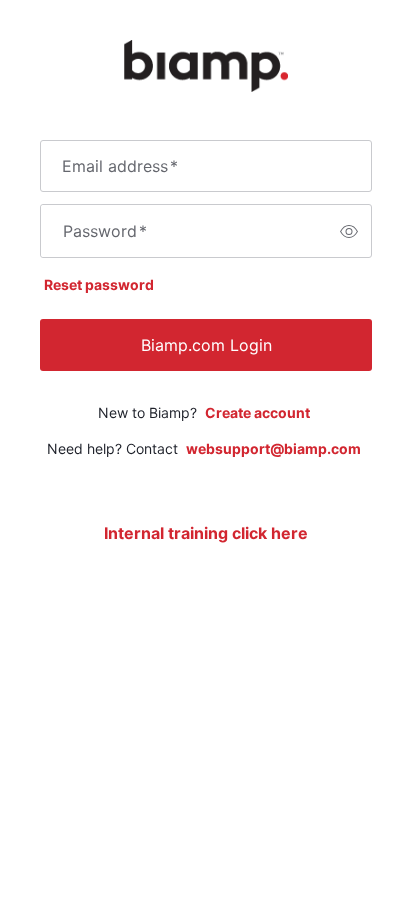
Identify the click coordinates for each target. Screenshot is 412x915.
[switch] (349, 231)
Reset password (99, 284)
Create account (257, 412)
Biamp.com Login (206, 345)
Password (105, 231)
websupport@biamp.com (273, 448)
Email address (120, 166)
